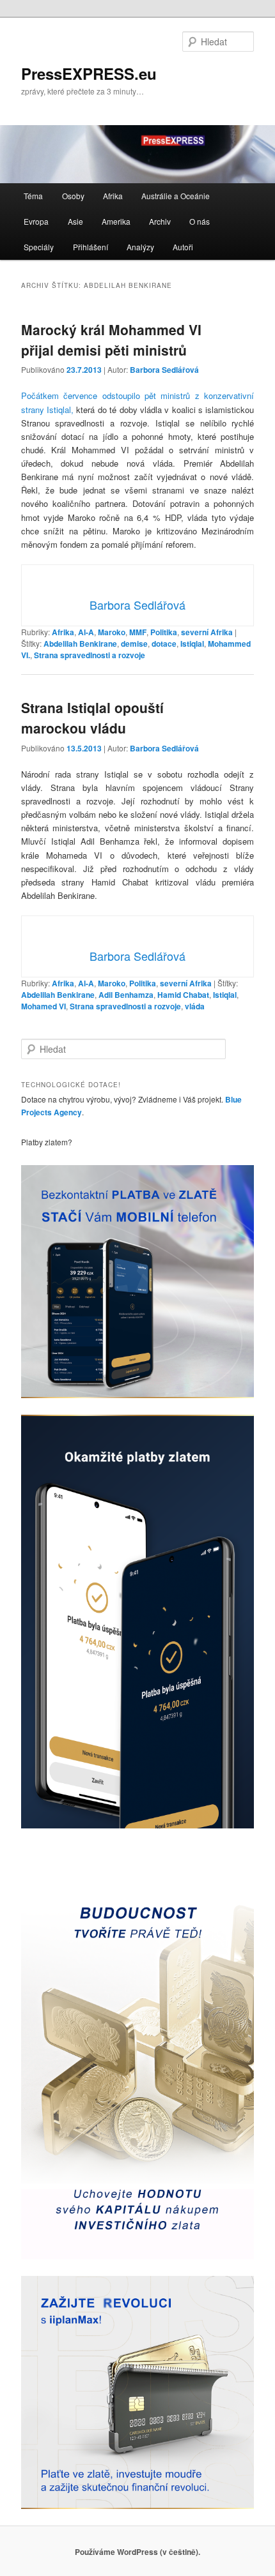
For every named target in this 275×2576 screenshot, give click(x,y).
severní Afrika (207, 632)
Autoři (183, 247)
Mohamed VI (43, 1006)
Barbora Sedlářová (164, 370)
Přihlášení (90, 247)
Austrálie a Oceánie (176, 196)
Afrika (113, 196)
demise (134, 644)
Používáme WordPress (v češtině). (137, 2552)
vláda (195, 1006)
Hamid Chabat (183, 995)
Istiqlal (192, 644)
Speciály (39, 247)
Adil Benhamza (126, 995)
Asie (75, 221)
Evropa (36, 221)
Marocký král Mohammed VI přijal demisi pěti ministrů (111, 340)
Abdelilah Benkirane (80, 644)
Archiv (160, 221)
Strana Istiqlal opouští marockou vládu (92, 718)
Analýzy (140, 247)
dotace (164, 644)
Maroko (112, 632)
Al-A (86, 632)
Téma (33, 196)
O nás (200, 221)
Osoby (73, 196)
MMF (138, 632)
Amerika (116, 221)
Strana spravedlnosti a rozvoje (90, 655)
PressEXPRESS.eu (89, 73)
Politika (164, 632)
